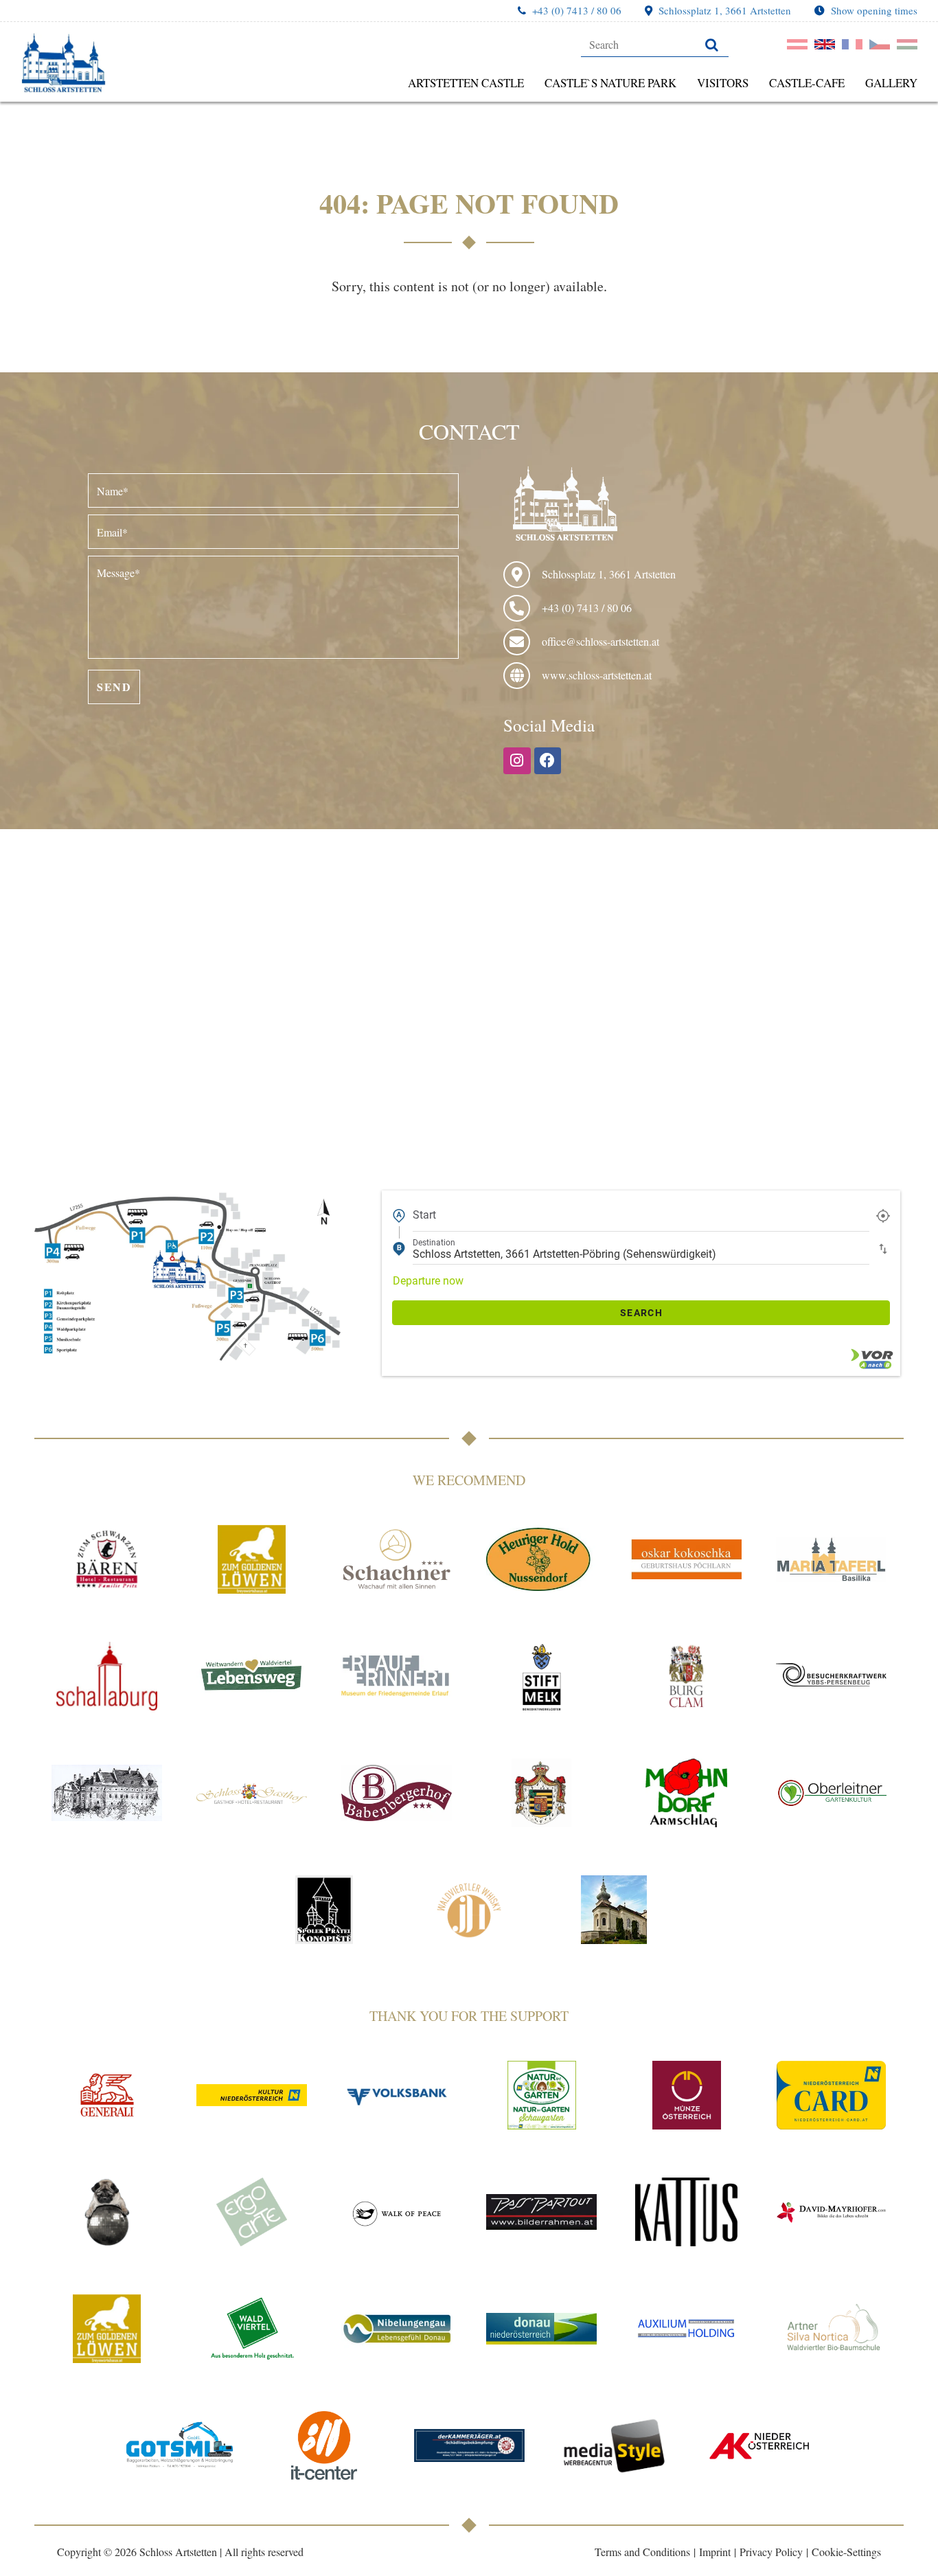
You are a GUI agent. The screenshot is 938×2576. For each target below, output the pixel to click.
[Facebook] (548, 761)
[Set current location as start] (883, 1215)
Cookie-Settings (846, 2552)
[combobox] (641, 1215)
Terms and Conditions (642, 2552)
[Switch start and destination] (883, 1248)
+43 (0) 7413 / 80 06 (577, 10)
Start (424, 1215)
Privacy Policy (771, 2552)
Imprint (715, 2552)
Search (641, 1313)
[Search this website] (655, 45)
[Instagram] (517, 761)
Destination (434, 1243)
